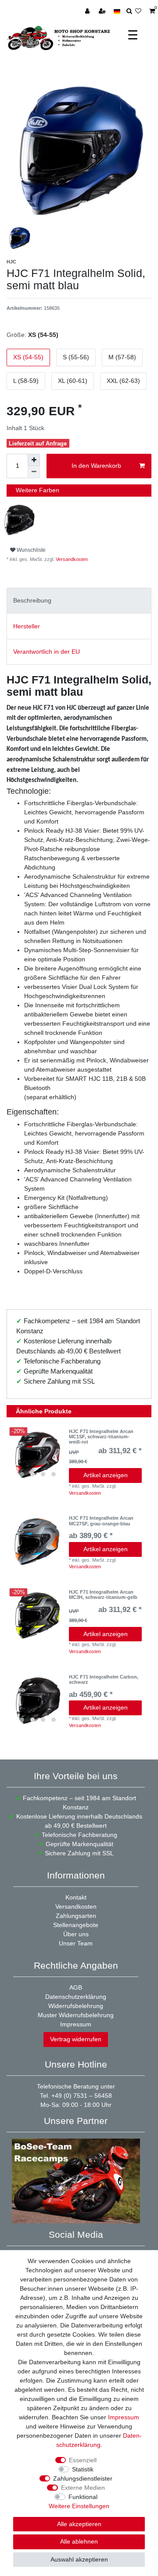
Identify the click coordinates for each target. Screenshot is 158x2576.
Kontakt (76, 1897)
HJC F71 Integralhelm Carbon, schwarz (104, 1679)
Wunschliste (31, 550)
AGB (76, 1987)
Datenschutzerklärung (76, 1997)
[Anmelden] (88, 11)
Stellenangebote (76, 1925)
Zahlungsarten (76, 1916)
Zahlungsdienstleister (83, 2478)
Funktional (83, 2497)
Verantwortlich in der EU (47, 652)
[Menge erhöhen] (34, 460)
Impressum (76, 2024)
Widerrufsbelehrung (76, 2006)
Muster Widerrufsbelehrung (76, 2015)
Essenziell (83, 2460)
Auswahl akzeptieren (79, 2559)
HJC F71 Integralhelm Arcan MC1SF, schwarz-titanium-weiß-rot (101, 1437)
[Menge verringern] (34, 472)
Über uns (76, 1934)
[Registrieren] (103, 11)
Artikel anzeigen (106, 1475)
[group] (38, 1455)
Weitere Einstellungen (79, 2506)
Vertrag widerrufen (76, 2039)
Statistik (83, 2469)
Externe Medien (83, 2488)
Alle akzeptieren (79, 2524)
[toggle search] (129, 11)
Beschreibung (32, 600)
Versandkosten (71, 559)
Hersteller (27, 626)
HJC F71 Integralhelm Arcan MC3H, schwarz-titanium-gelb (103, 1595)
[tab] (79, 601)
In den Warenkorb (96, 466)
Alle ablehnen (79, 2541)
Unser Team (76, 1943)
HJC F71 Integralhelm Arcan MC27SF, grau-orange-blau (101, 1521)
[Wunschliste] (141, 11)
